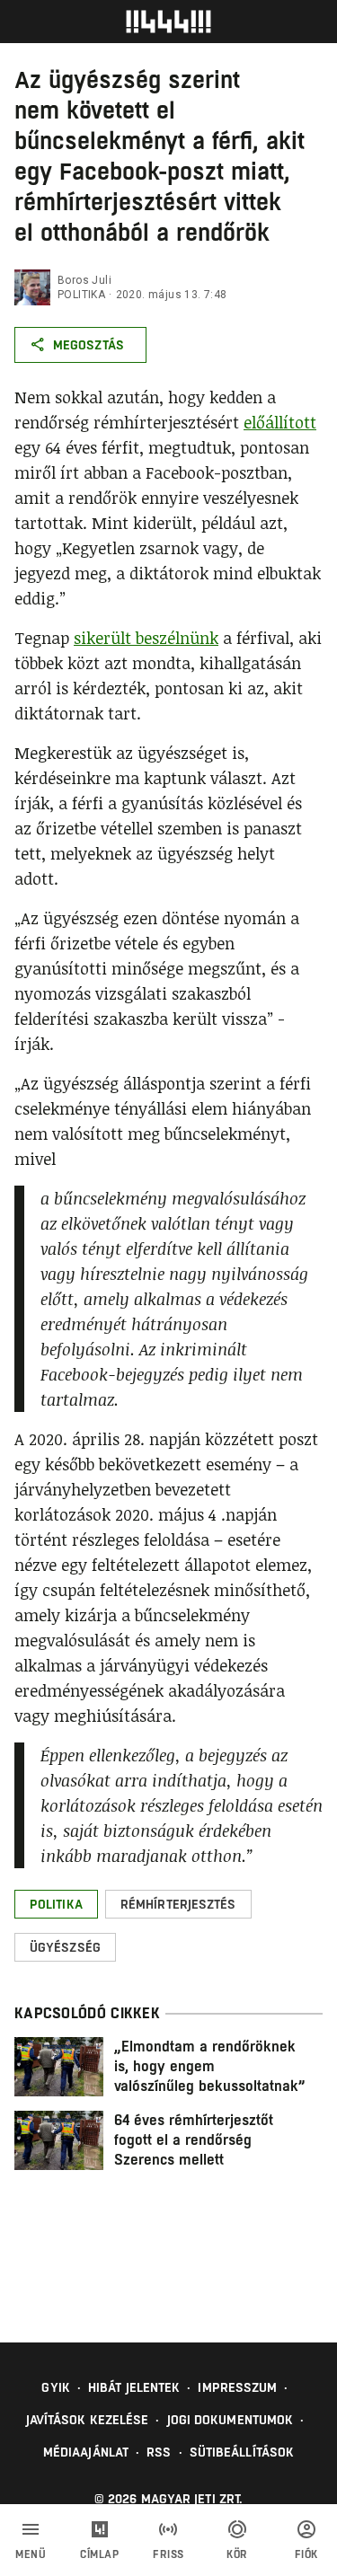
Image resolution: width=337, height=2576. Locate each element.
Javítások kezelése (88, 2420)
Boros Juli (84, 280)
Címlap (99, 2554)
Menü (31, 2554)
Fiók (306, 2554)
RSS (159, 2452)
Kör (237, 2554)
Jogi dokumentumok (231, 2420)
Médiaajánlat (86, 2452)
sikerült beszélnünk (146, 638)
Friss (168, 2554)
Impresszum (237, 2387)
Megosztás (89, 345)
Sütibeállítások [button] (242, 2452)
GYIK (55, 2387)
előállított (280, 422)
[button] (56, 1904)
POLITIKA (81, 295)
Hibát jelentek (134, 2387)
